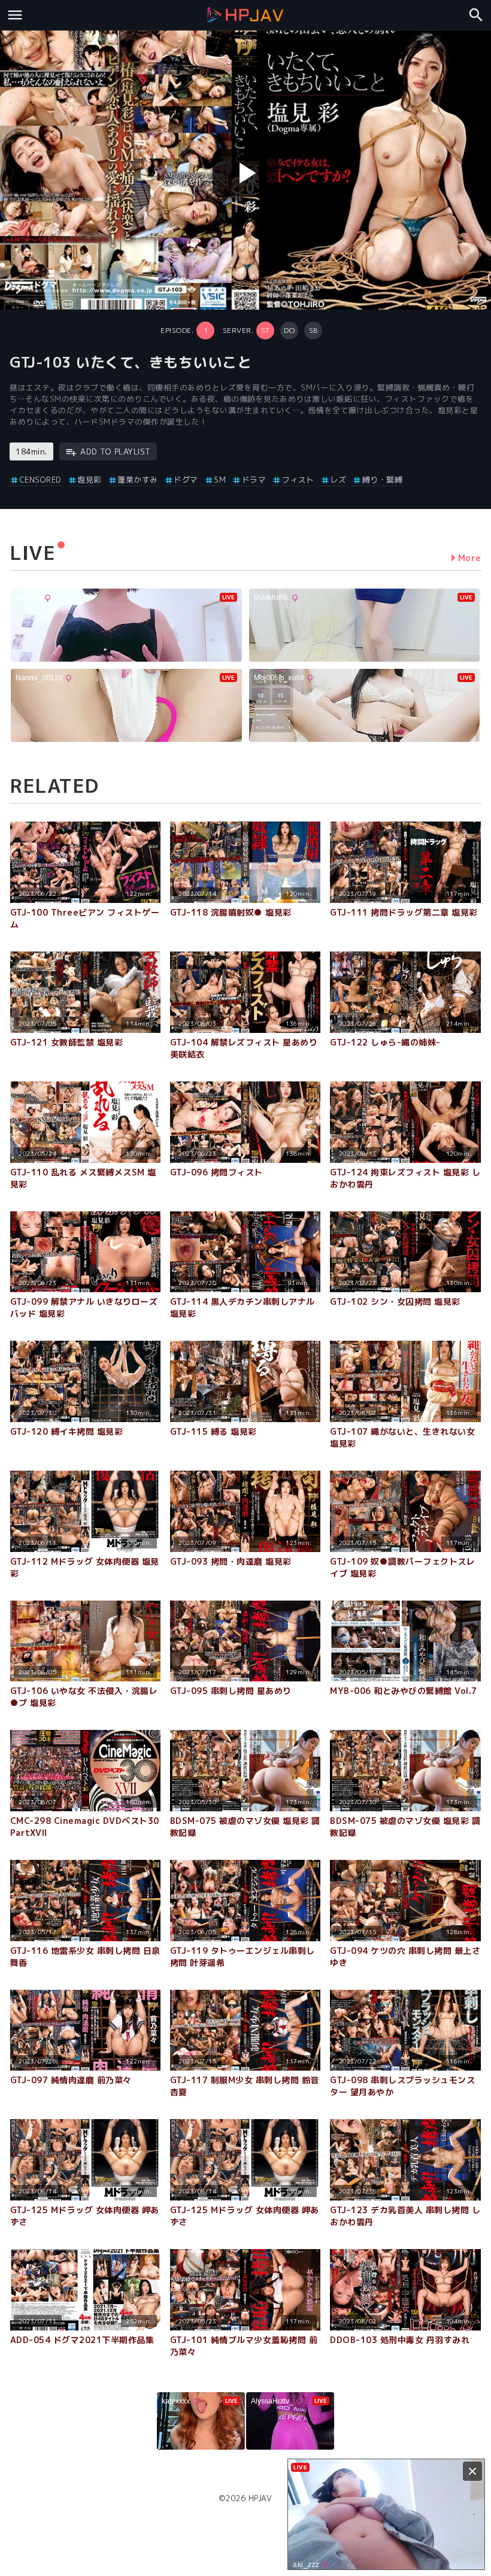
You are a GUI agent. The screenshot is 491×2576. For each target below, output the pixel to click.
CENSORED (41, 480)
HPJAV (260, 2498)
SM (220, 480)
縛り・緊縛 (382, 480)
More (470, 558)
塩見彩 (90, 480)
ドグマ (186, 480)
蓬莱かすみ (138, 480)
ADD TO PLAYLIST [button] (116, 451)
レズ (338, 480)
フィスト (298, 480)
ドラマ (254, 480)
